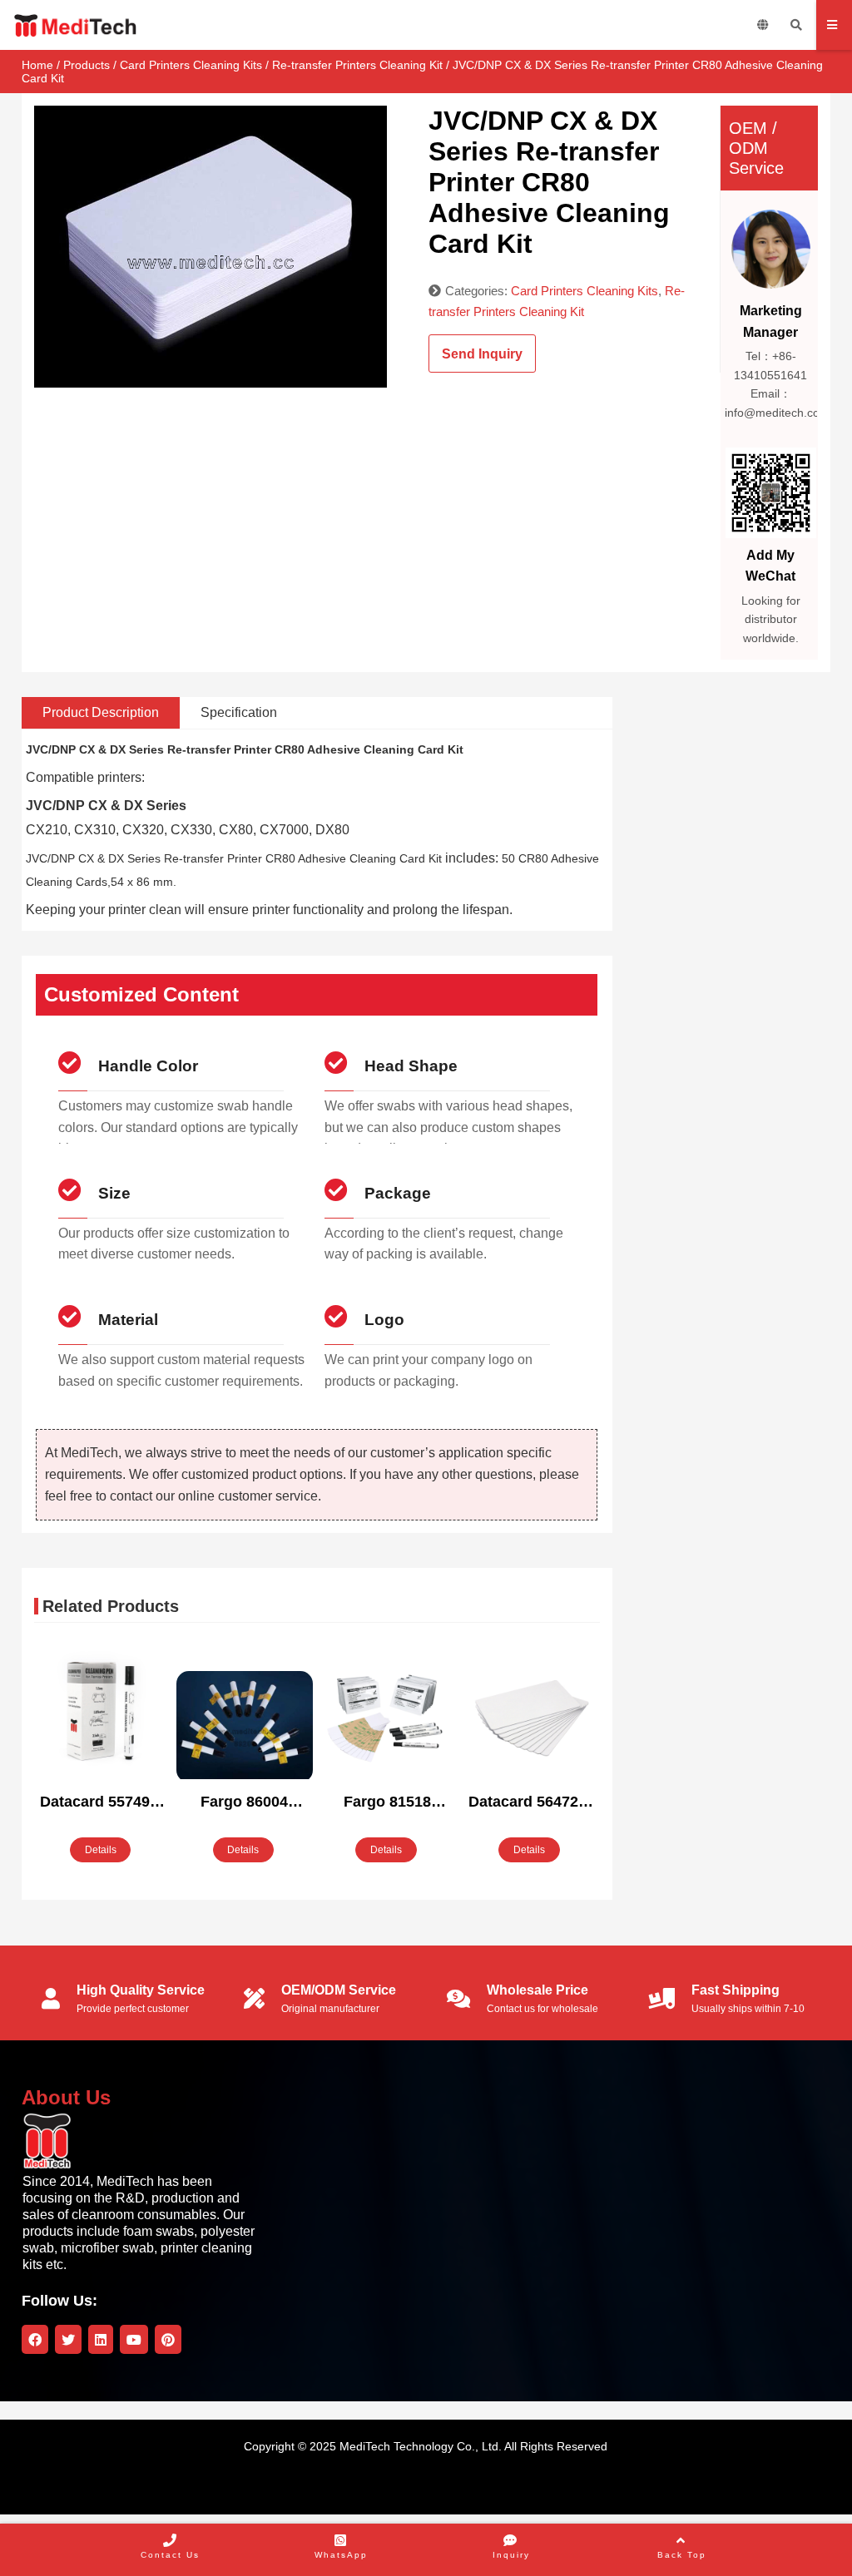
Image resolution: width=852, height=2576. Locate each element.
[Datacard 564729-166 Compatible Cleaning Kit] (530, 1713)
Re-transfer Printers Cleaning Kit (357, 65)
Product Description (101, 712)
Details (101, 1850)
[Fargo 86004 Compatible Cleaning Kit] (244, 1727)
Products (87, 65)
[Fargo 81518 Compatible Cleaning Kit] (387, 1713)
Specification (239, 712)
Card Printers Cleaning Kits (191, 65)
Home (37, 65)
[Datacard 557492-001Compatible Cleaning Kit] (102, 1713)
